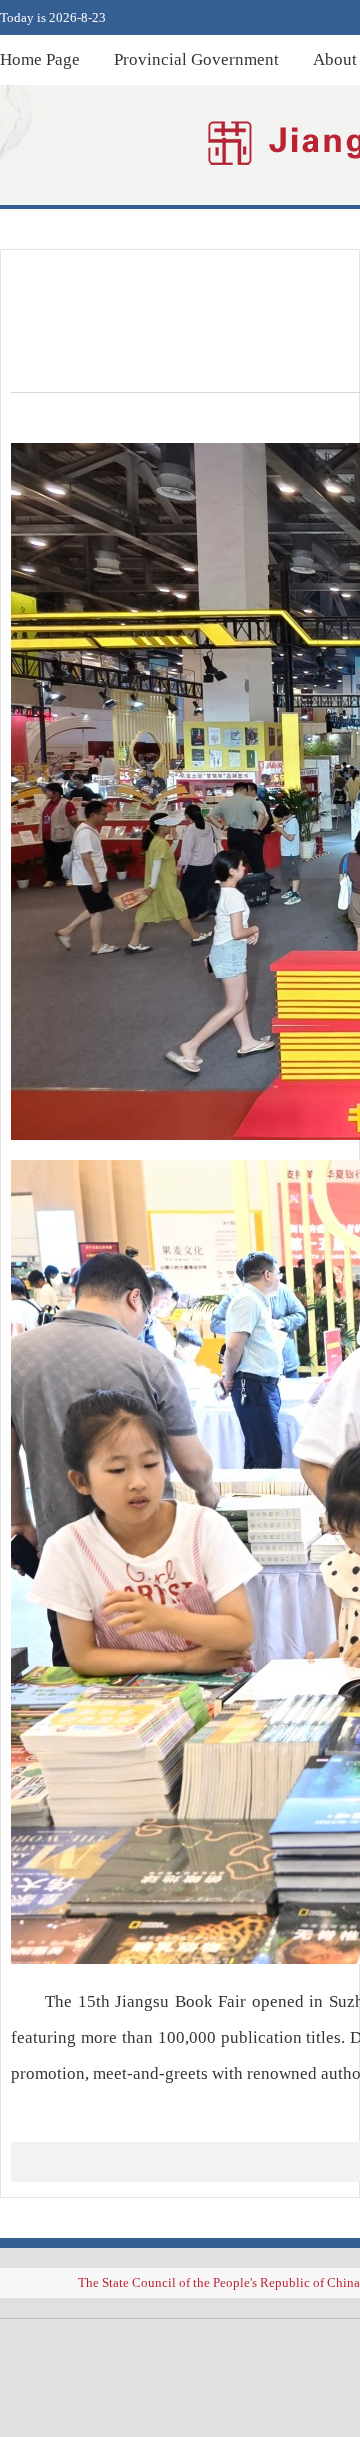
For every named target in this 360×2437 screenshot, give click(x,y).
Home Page (40, 59)
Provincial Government (196, 59)
